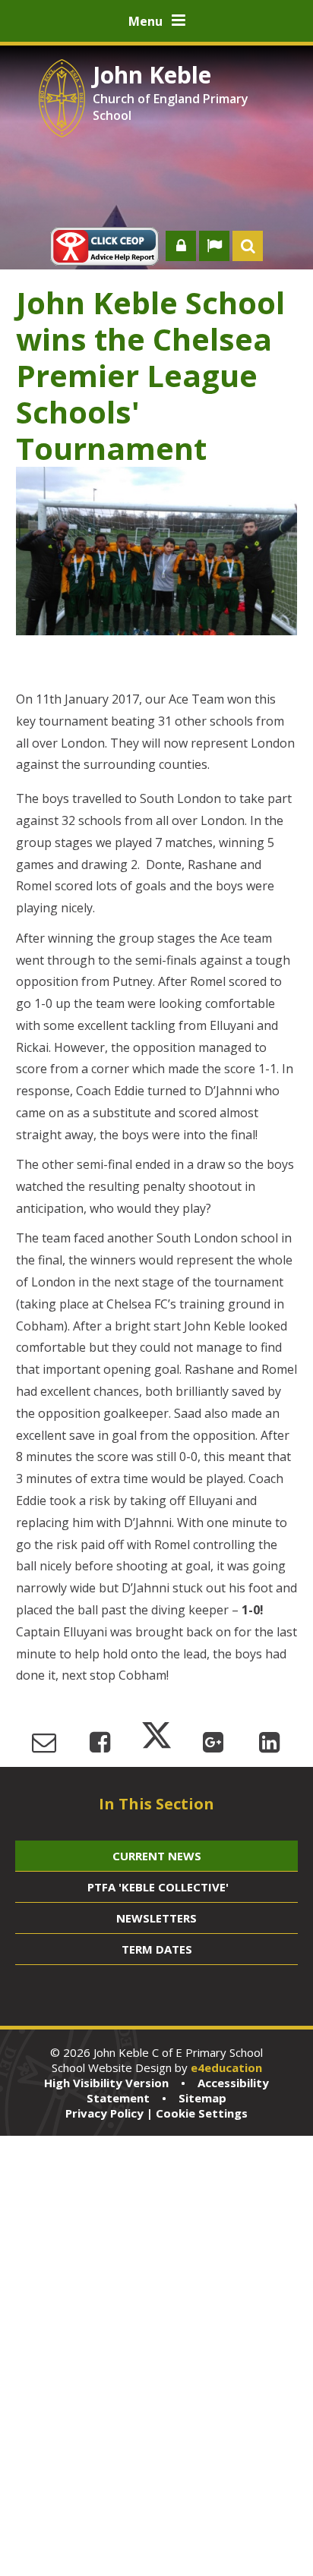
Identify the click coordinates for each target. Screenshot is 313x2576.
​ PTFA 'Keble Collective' (156, 1887)
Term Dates (157, 1949)
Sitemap (202, 2098)
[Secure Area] (181, 246)
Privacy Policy (104, 2113)
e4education (226, 2067)
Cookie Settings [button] (202, 2113)
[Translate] (214, 246)
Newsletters (156, 1918)
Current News (157, 1856)
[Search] (248, 246)
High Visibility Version (106, 2083)
